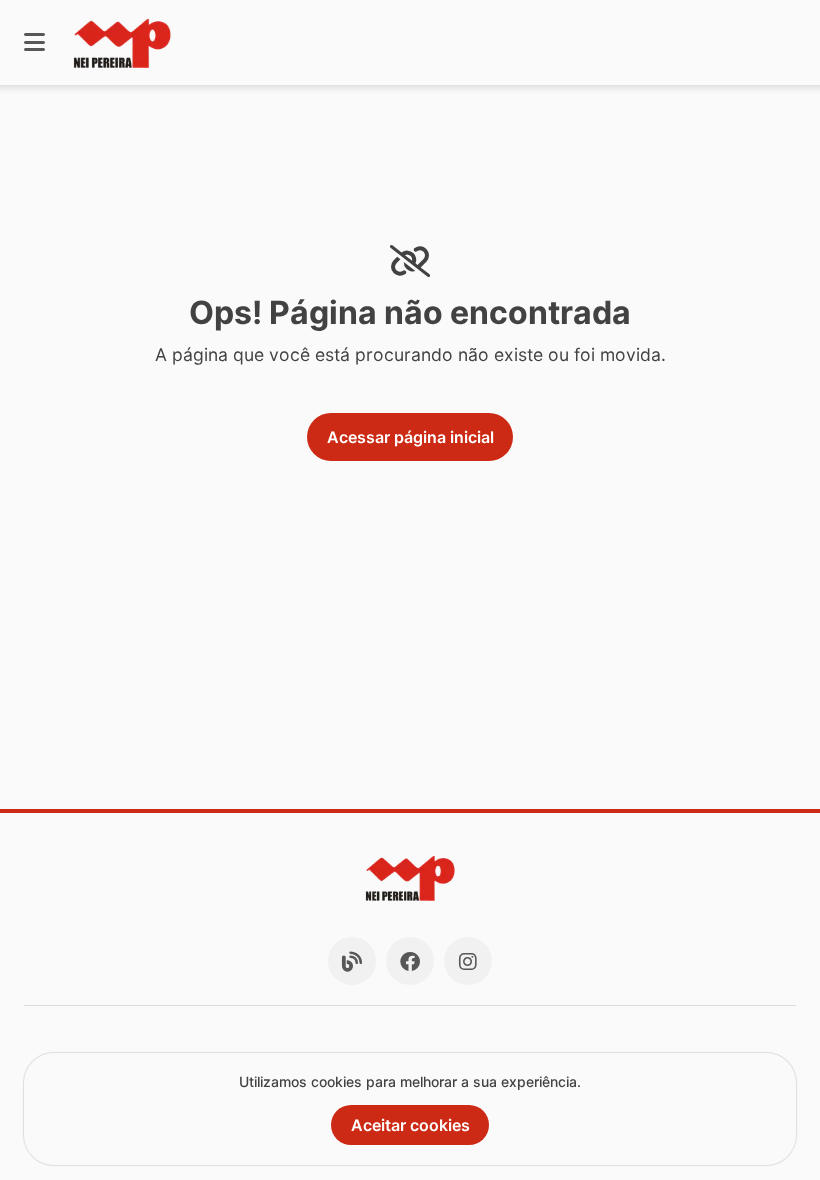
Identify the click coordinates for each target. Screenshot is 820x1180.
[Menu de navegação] (34, 42)
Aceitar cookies (410, 1125)
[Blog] (352, 961)
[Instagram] (468, 961)
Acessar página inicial (410, 437)
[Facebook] (410, 961)
